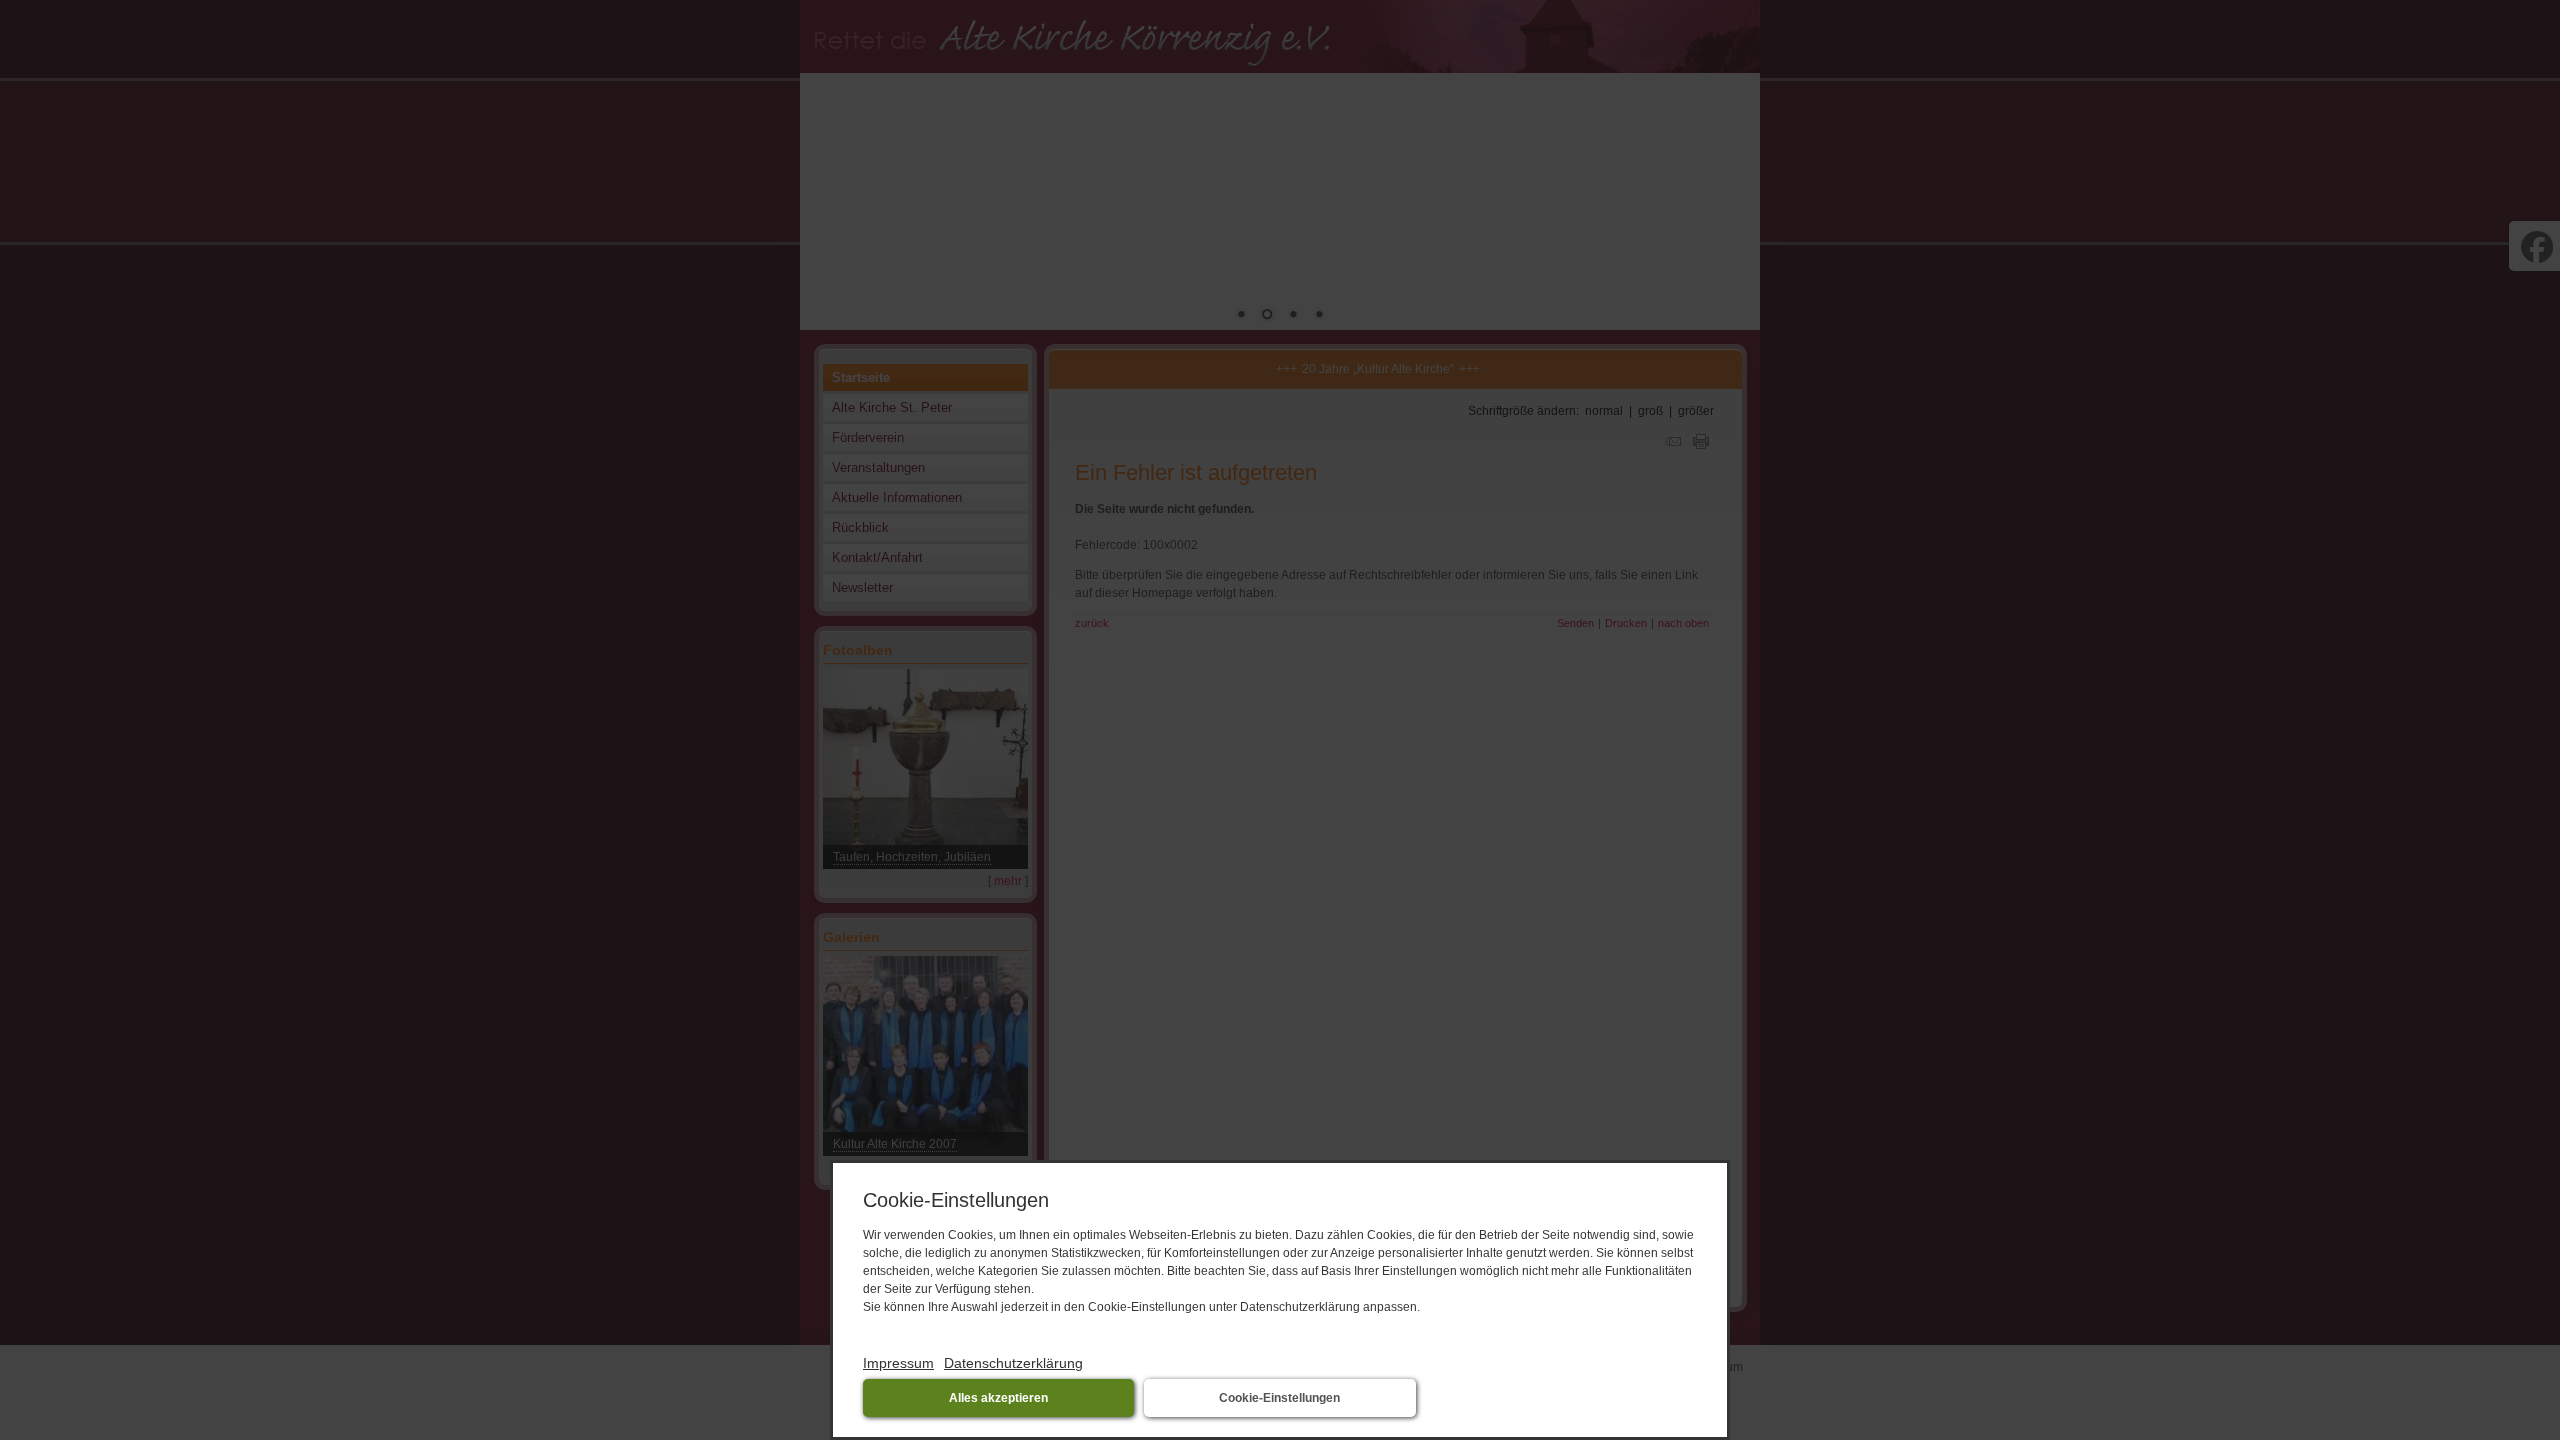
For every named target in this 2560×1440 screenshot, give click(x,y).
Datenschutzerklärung (1013, 1363)
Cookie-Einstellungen (1279, 1398)
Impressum (898, 1363)
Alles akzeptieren (998, 1398)
